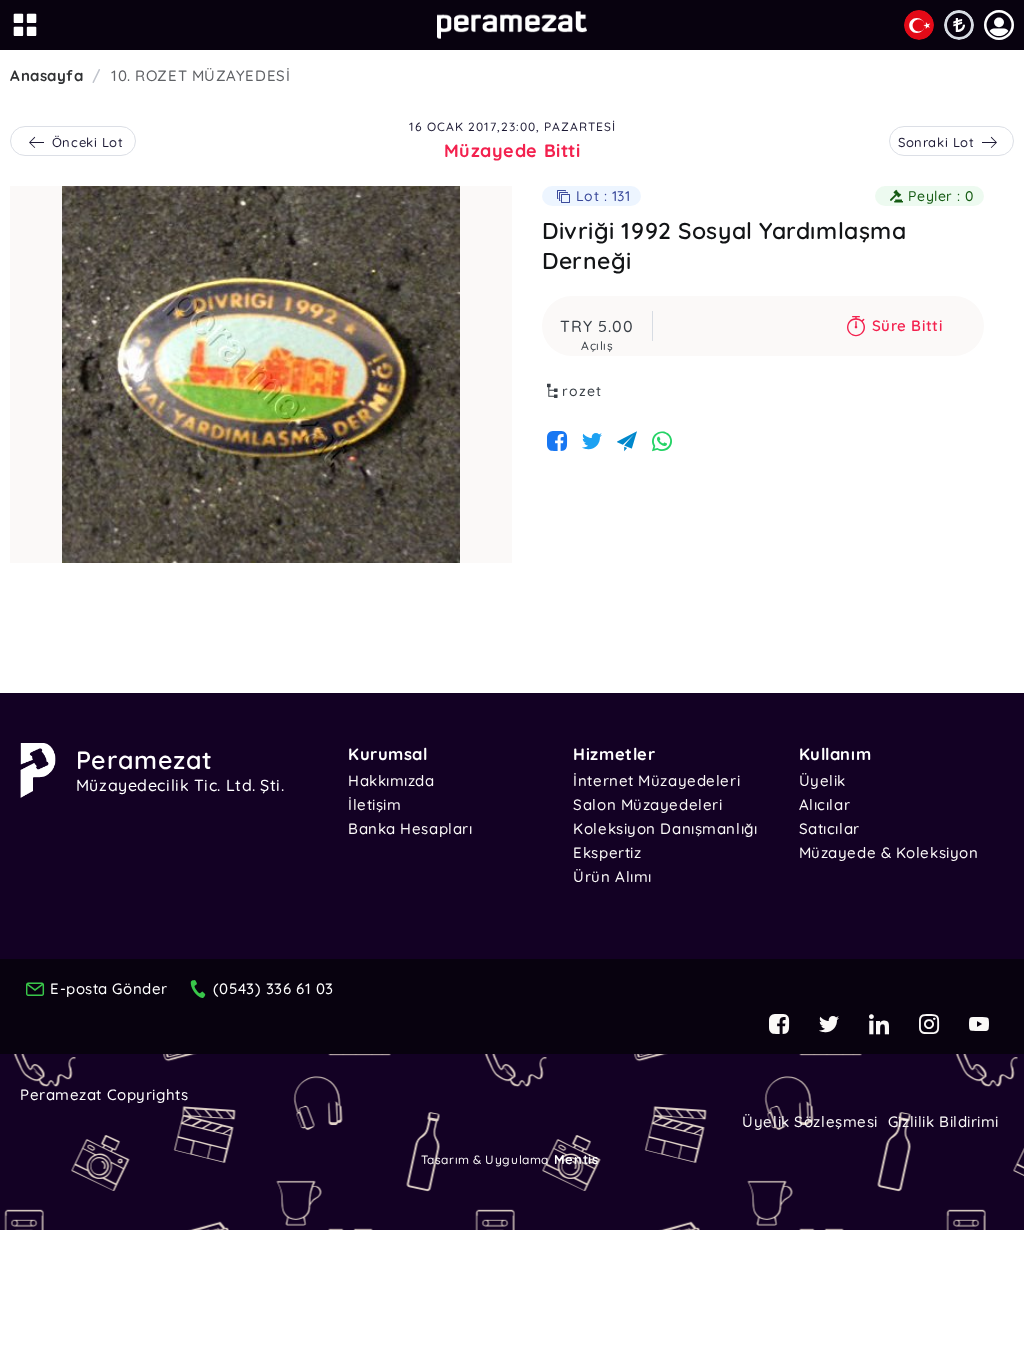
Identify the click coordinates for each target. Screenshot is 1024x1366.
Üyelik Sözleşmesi (810, 1121)
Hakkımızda (391, 780)
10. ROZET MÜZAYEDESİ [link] (200, 75)
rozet (582, 391)
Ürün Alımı (612, 876)
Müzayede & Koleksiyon (889, 852)
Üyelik (822, 780)
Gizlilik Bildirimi (943, 1121)
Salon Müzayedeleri (647, 804)
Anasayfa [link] (46, 75)
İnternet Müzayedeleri (656, 780)
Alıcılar (824, 804)
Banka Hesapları (410, 828)
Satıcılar (829, 828)
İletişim (374, 804)
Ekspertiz (607, 852)
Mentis (576, 1159)
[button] (999, 25)
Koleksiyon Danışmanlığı (665, 828)
